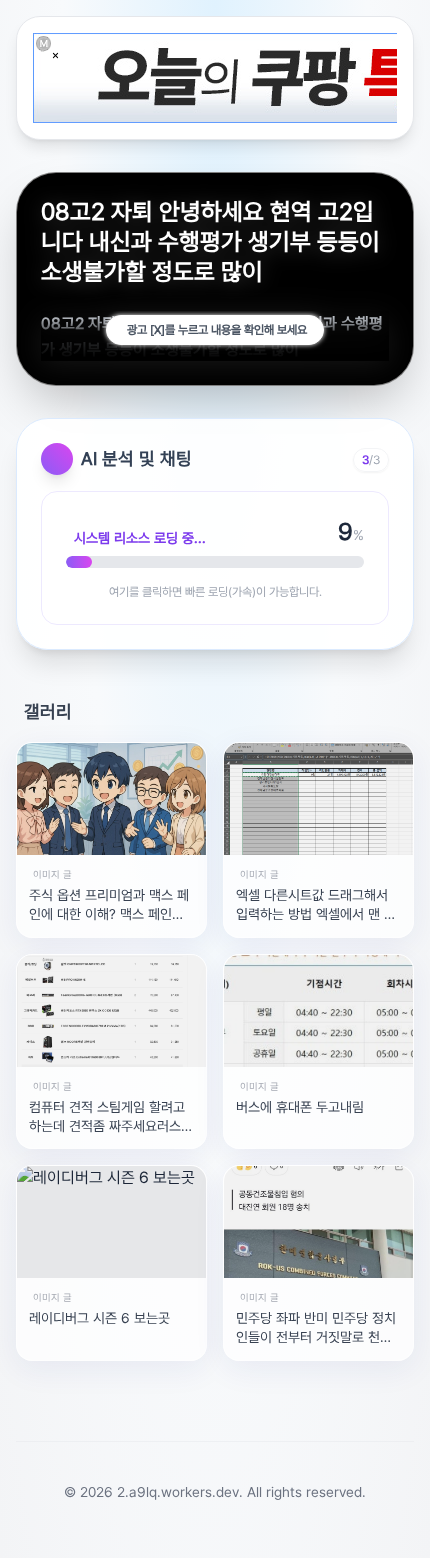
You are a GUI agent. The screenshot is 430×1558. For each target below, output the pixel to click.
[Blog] (314, 1532)
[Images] (270, 1532)
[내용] (55, 55)
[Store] (182, 1532)
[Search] (138, 1532)
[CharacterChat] (358, 1532)
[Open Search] (42, 1532)
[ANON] (226, 1532)
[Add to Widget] (388, 1532)
